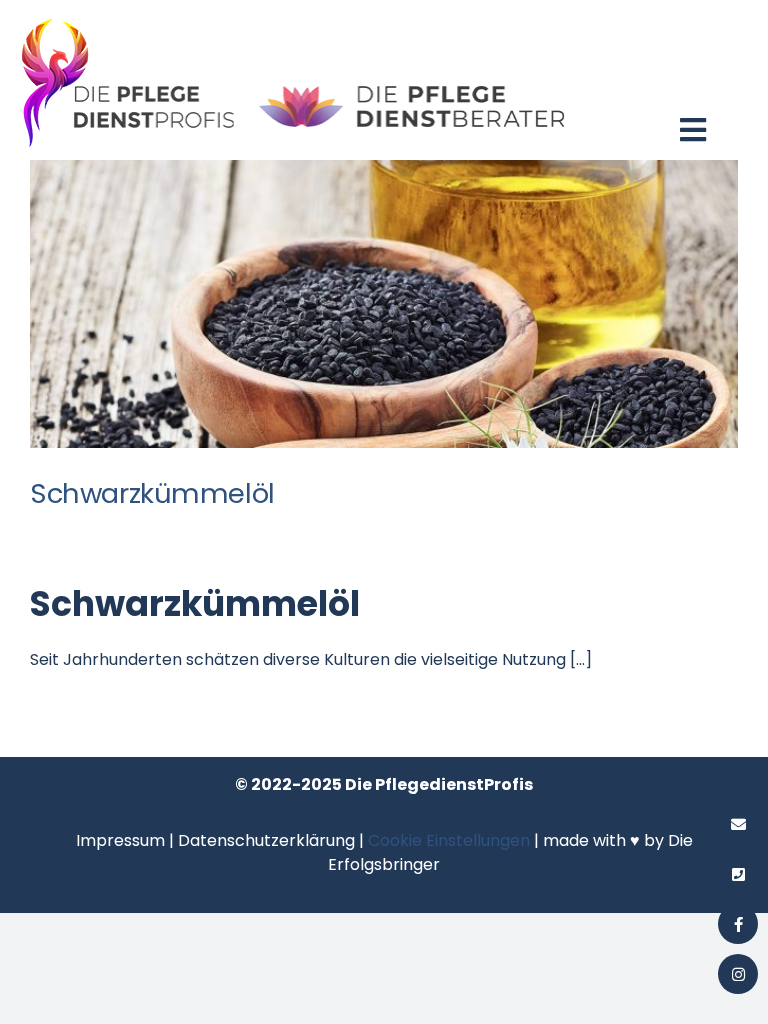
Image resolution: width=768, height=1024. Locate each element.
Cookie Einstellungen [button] (449, 840)
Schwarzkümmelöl (152, 493)
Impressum (120, 840)
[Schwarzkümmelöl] (384, 304)
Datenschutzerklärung (266, 840)
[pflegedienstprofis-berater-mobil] (293, 17)
